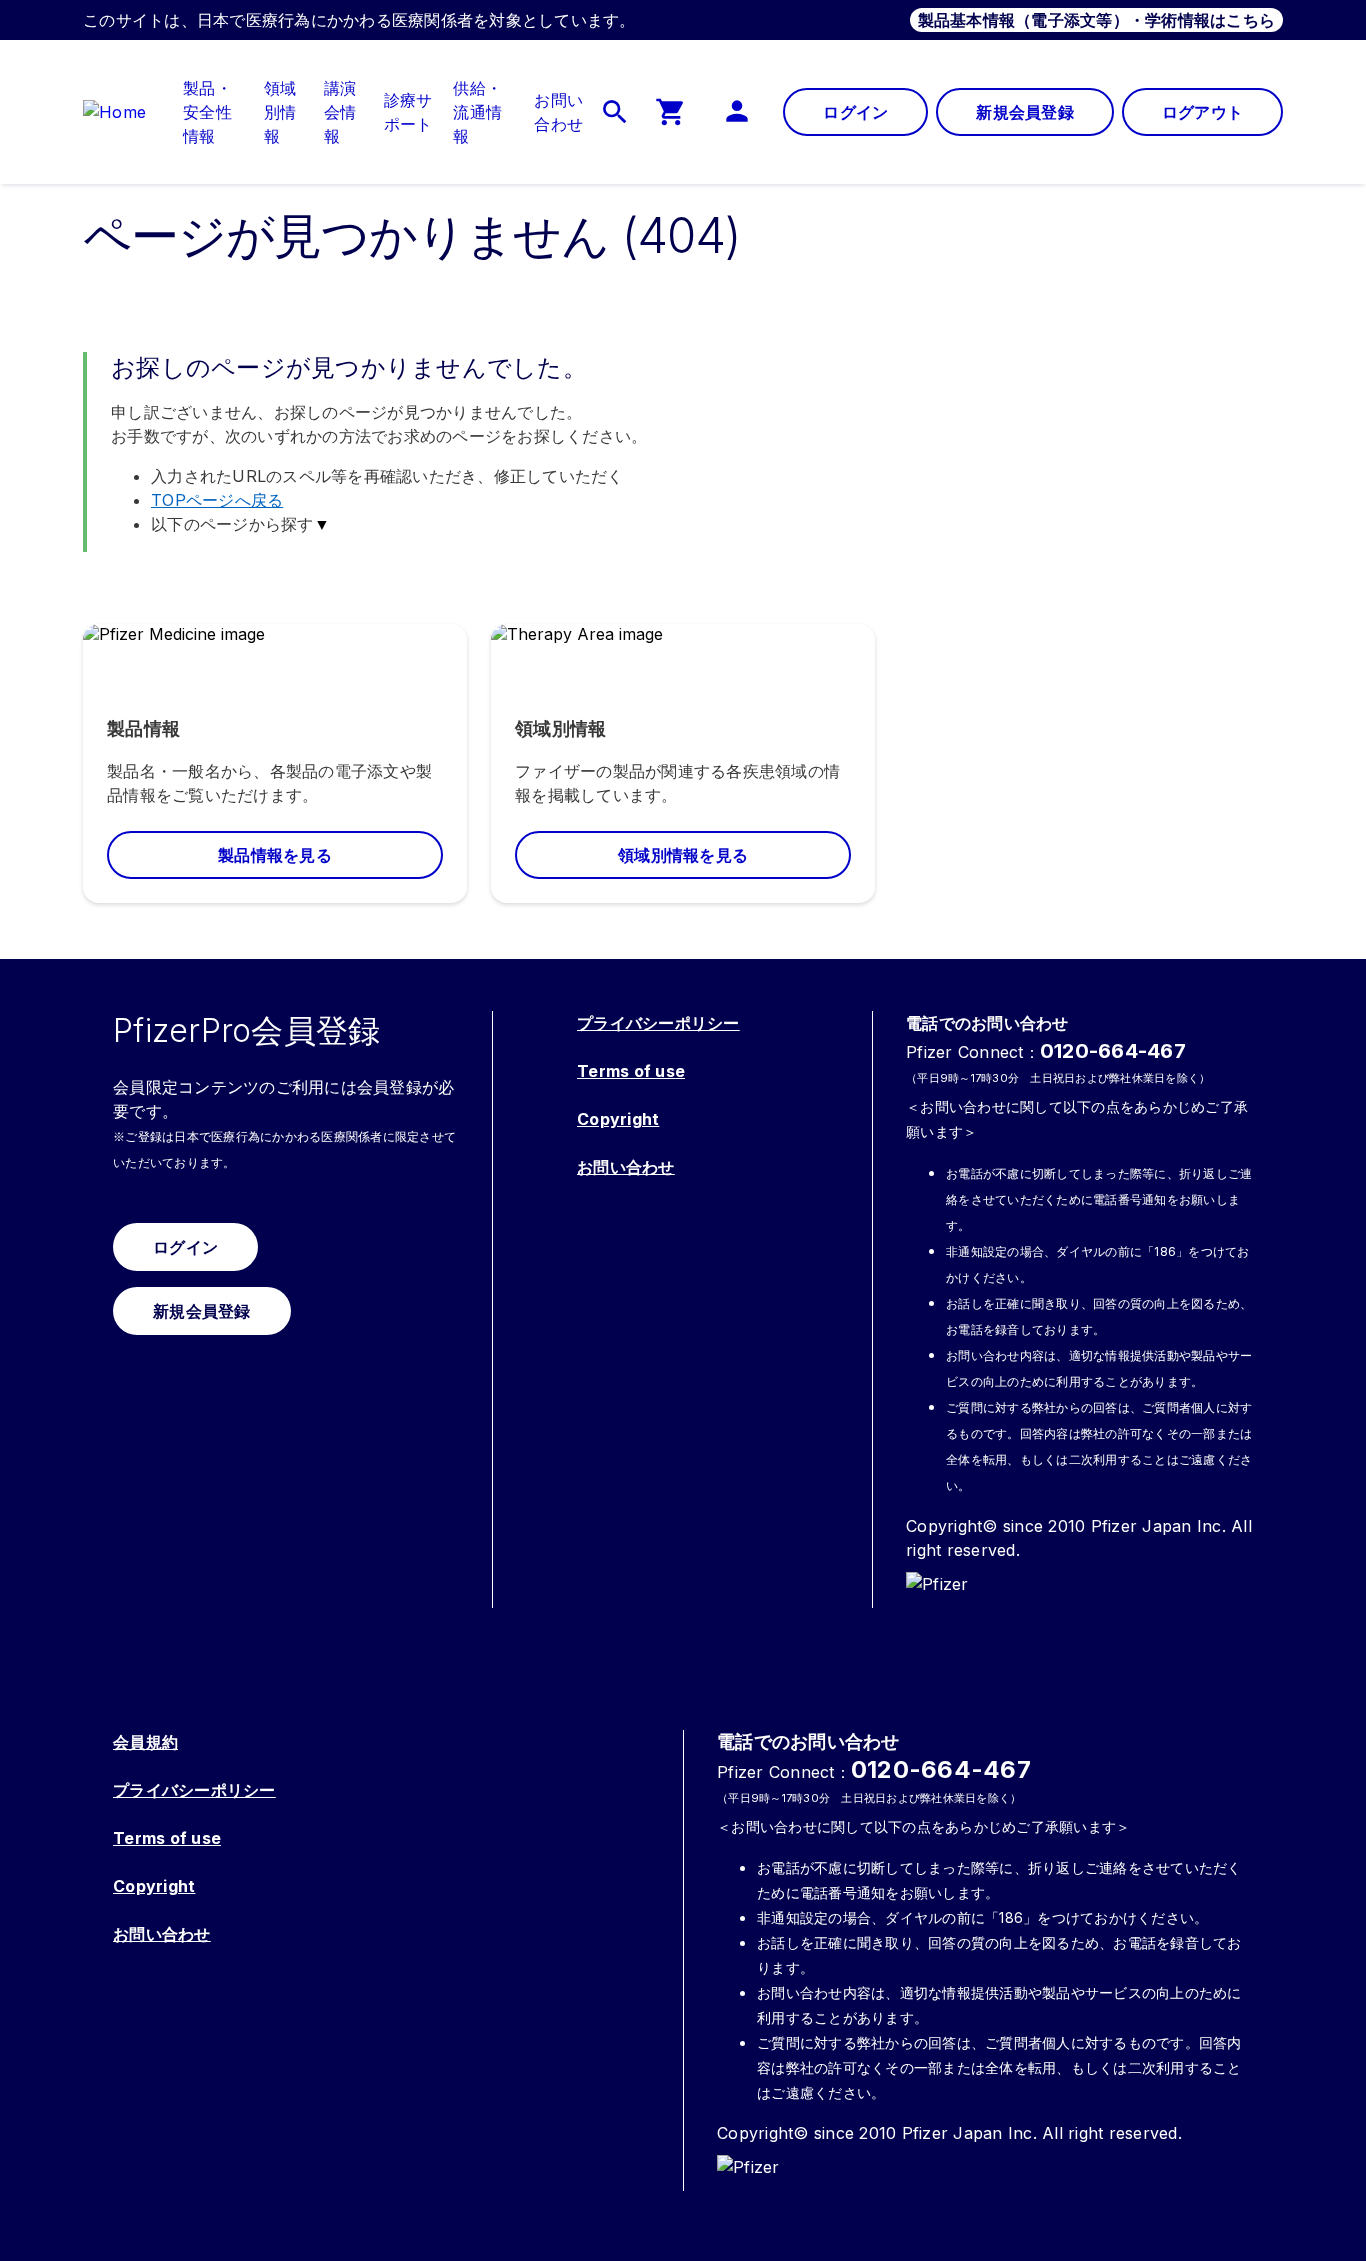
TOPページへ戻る (217, 500)
